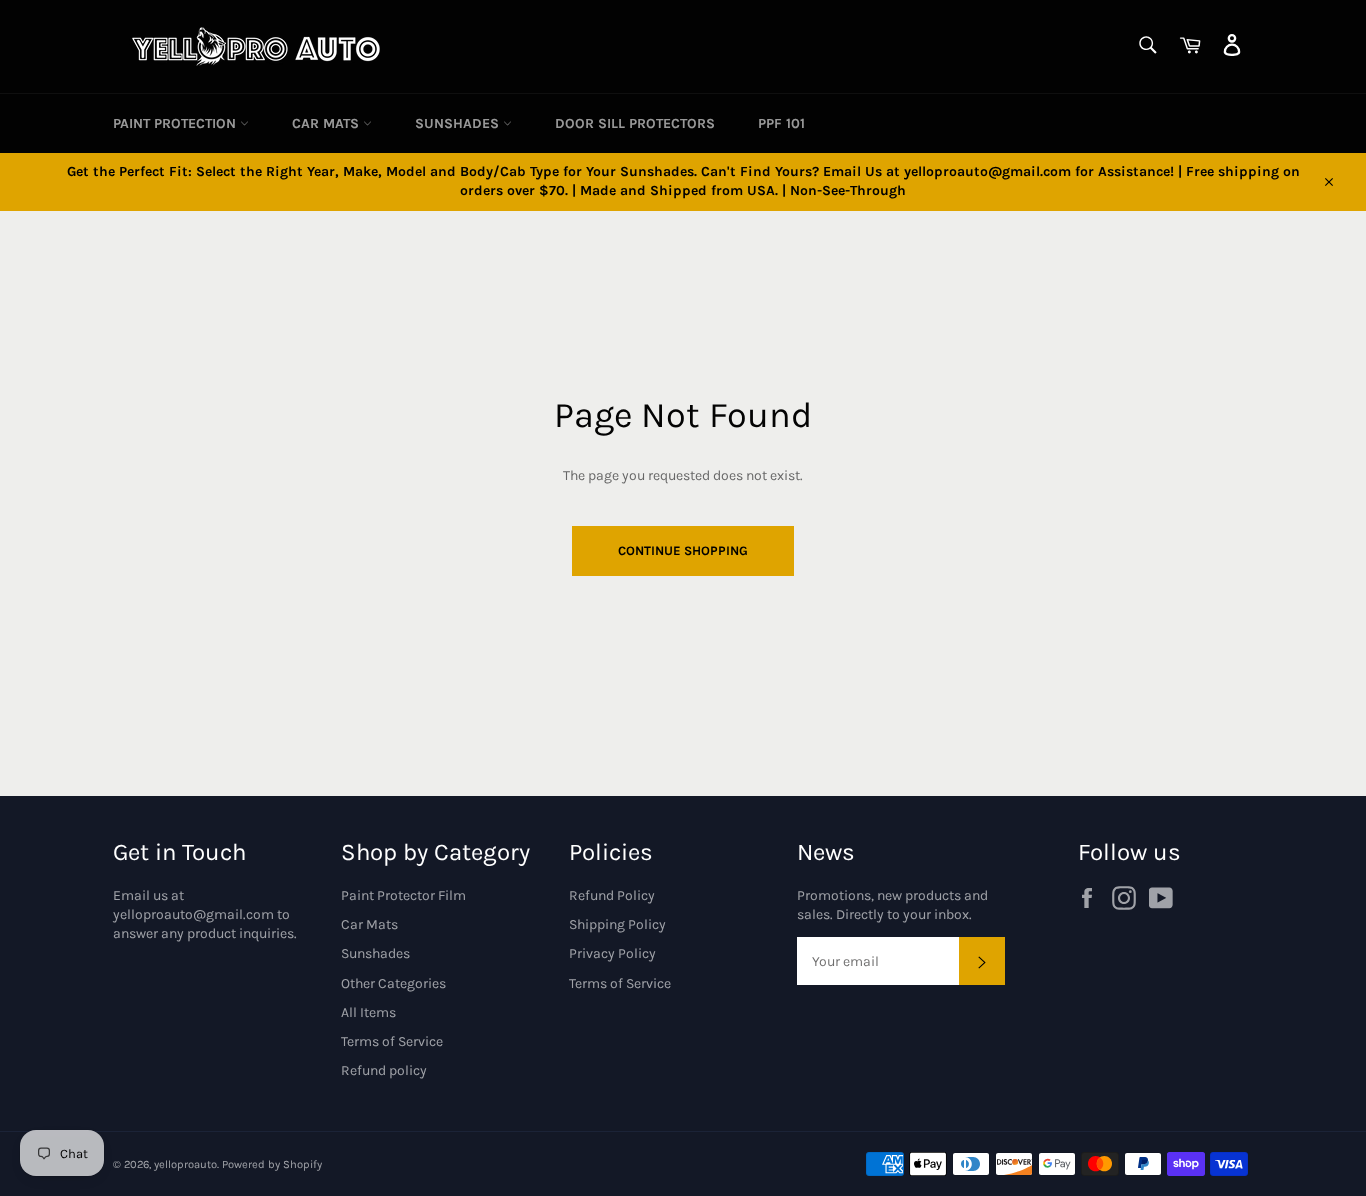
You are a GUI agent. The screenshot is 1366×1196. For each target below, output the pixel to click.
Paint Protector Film (403, 895)
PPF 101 (781, 123)
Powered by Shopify (272, 1164)
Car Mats (327, 123)
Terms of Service (392, 1041)
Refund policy (384, 1070)
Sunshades (459, 123)
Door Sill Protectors (635, 123)
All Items (368, 1012)
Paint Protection (176, 123)
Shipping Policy (617, 924)
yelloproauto (185, 1164)
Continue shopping (683, 550)
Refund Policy (612, 895)
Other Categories (393, 983)
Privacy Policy (612, 953)
